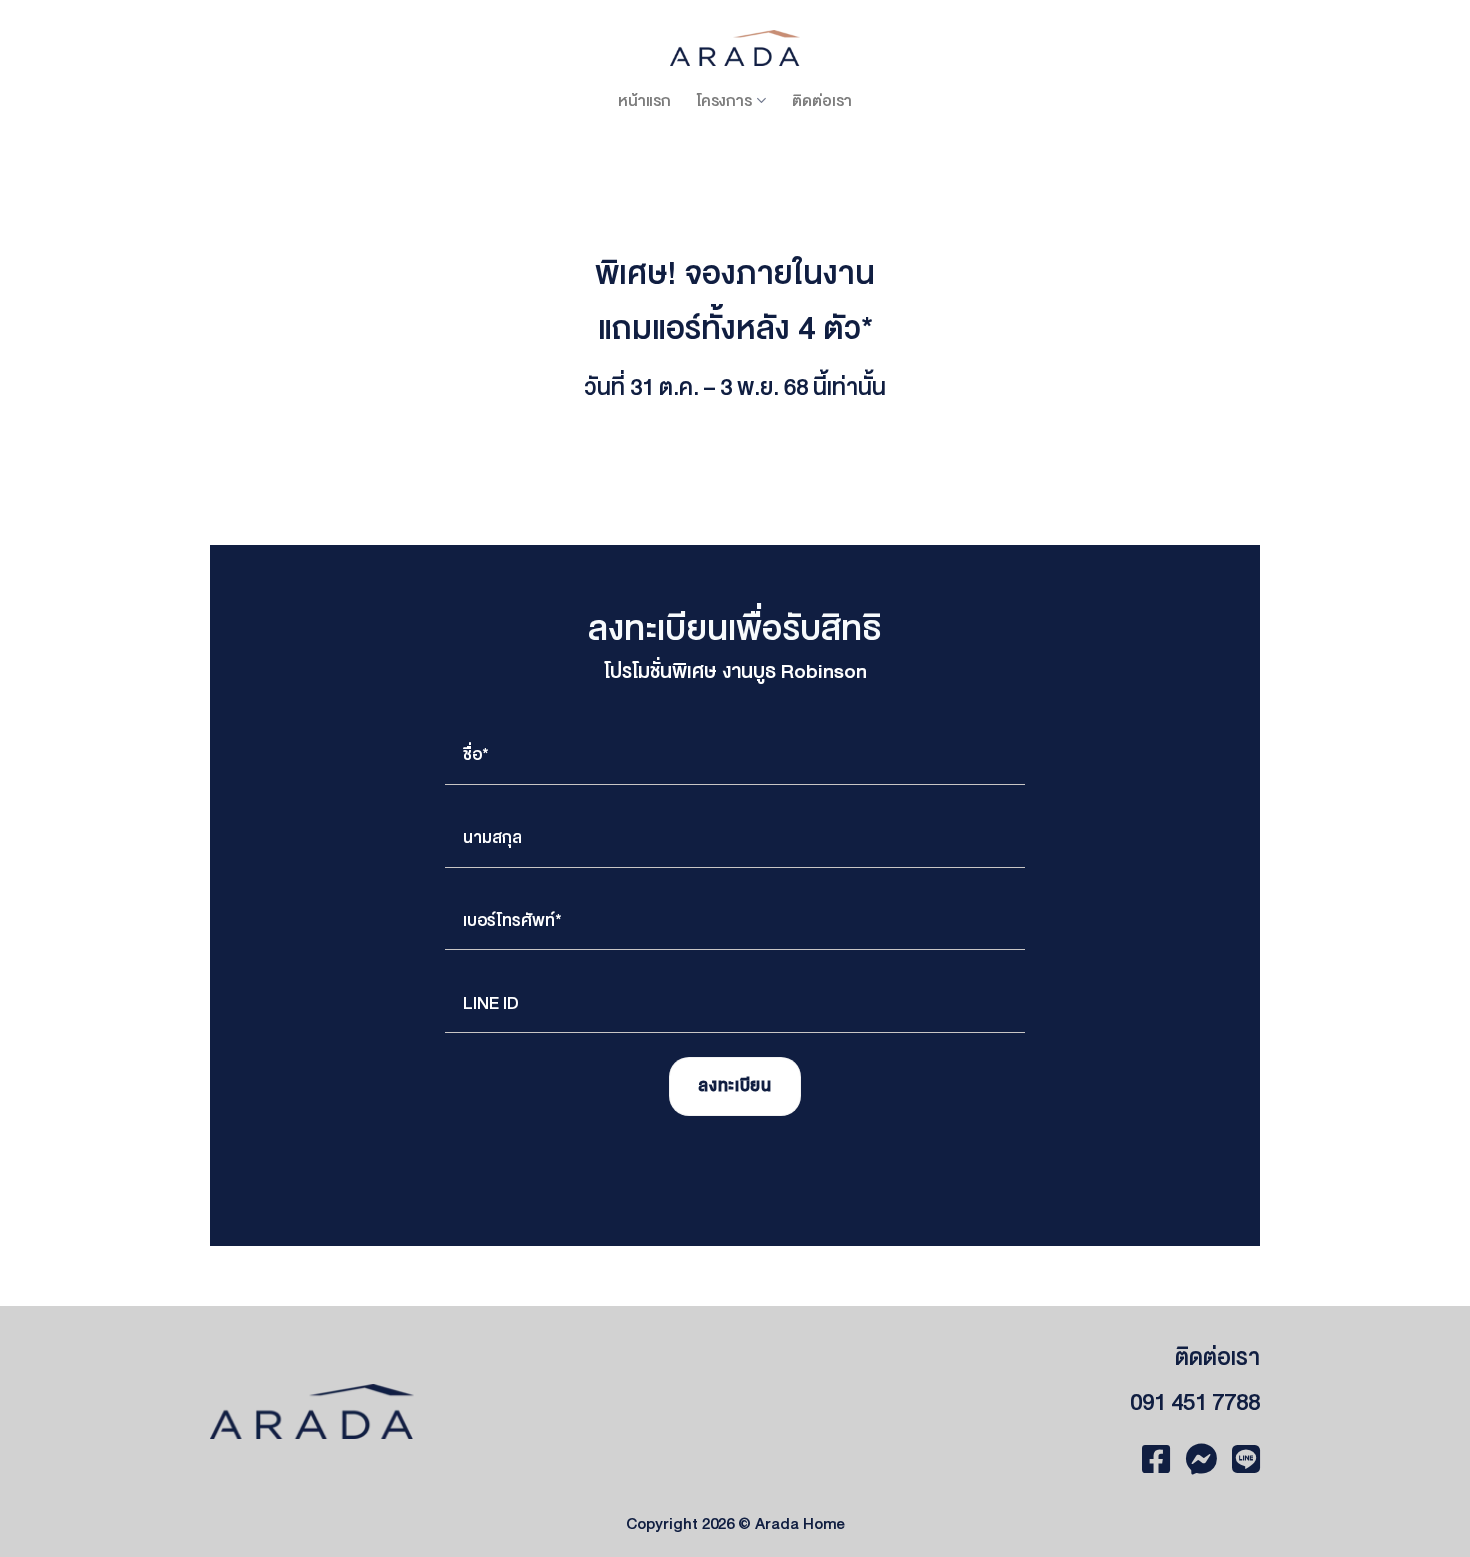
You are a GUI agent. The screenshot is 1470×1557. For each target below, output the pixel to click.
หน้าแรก (644, 101)
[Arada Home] (735, 47)
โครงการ (724, 101)
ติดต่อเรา (822, 101)
